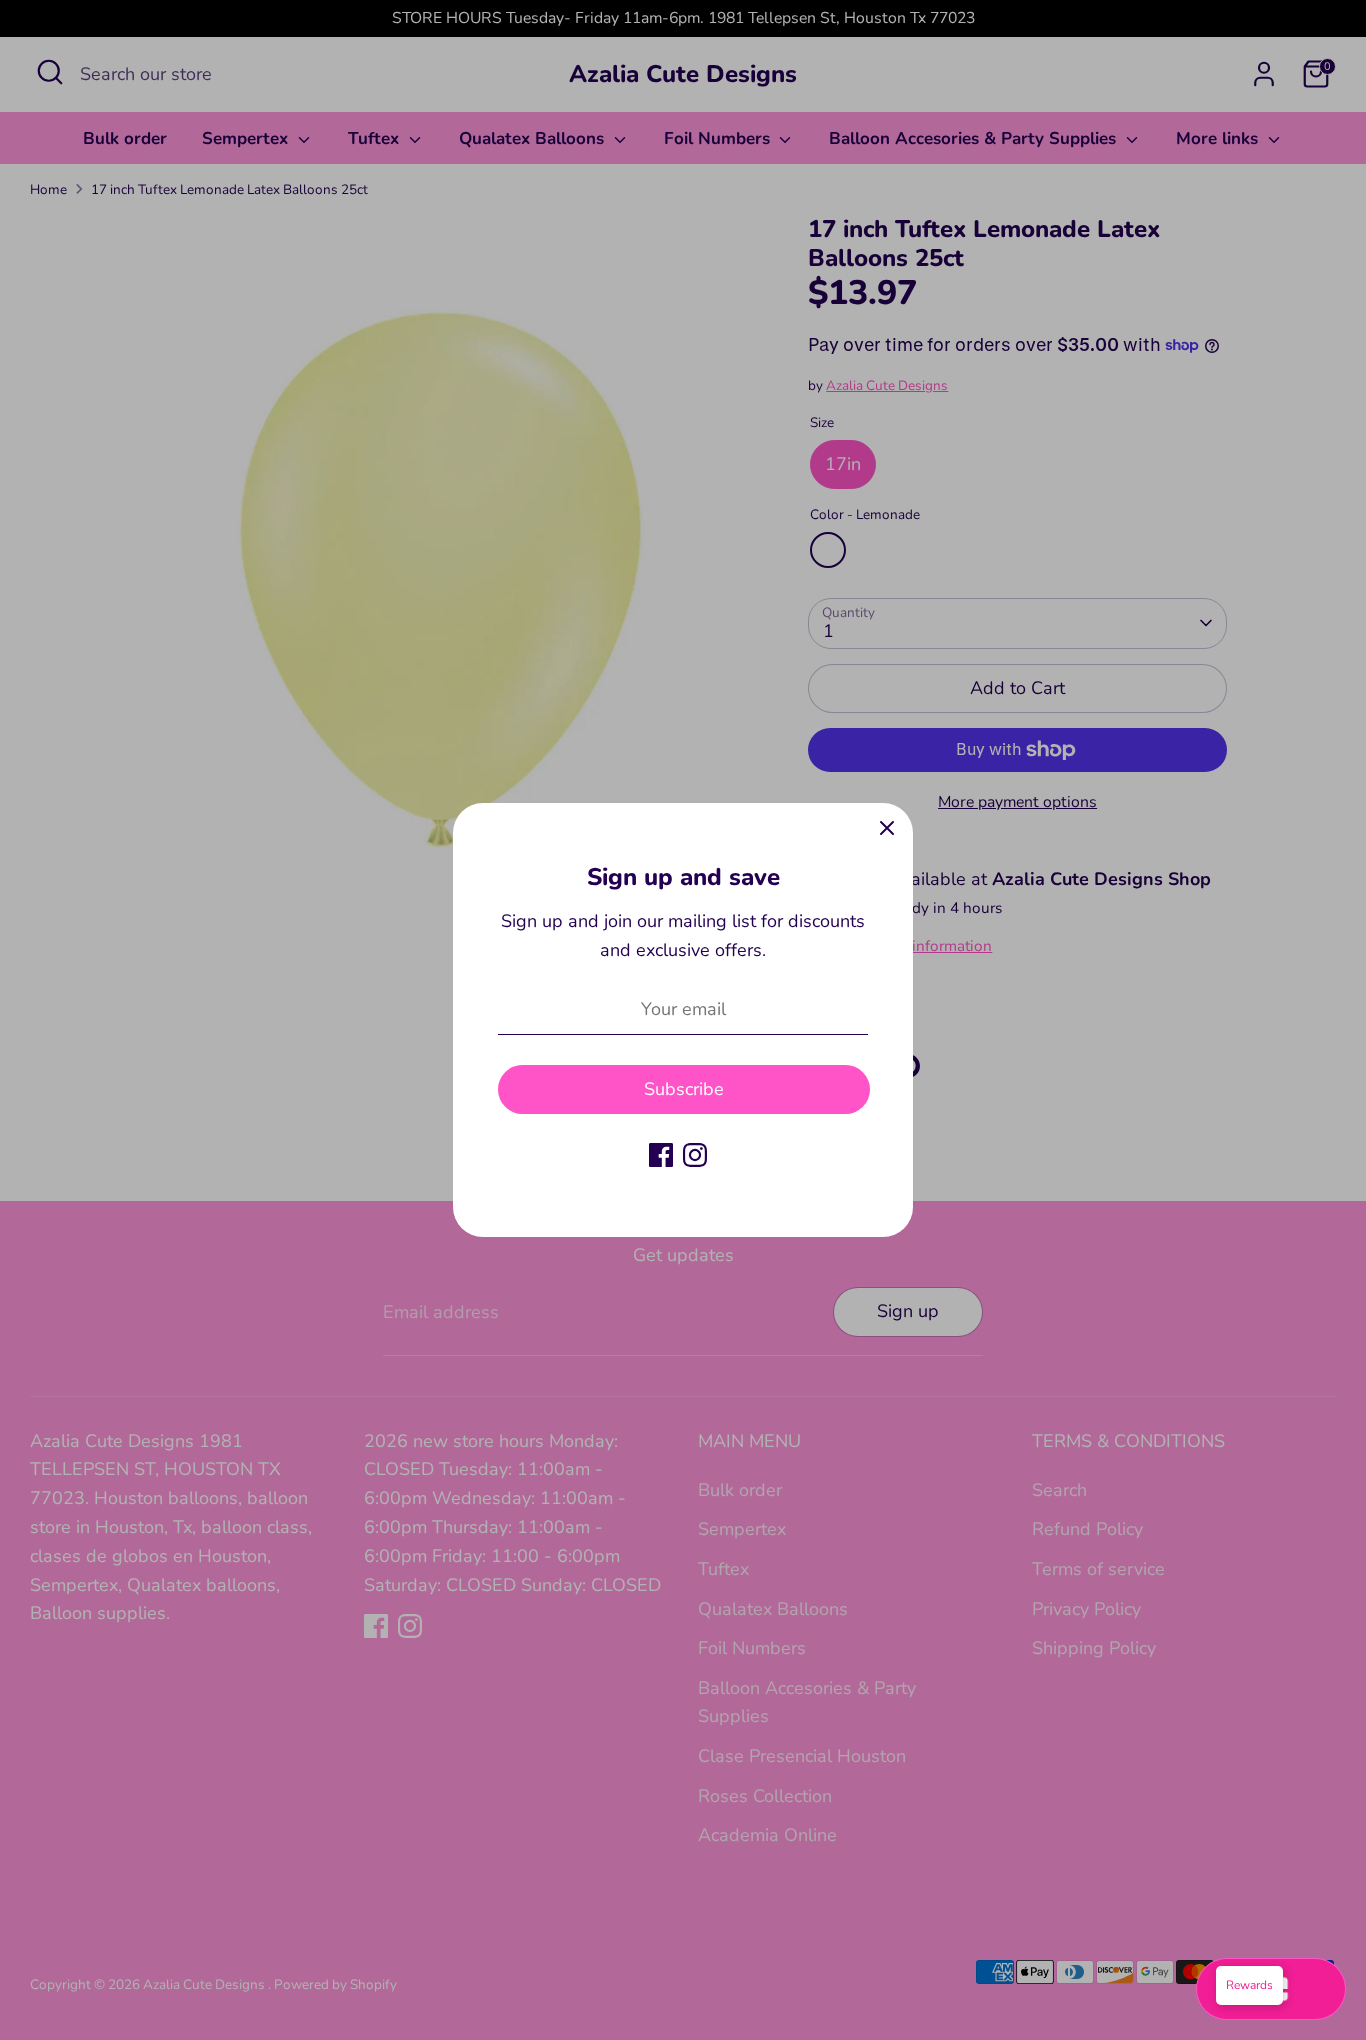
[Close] (887, 829)
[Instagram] (695, 1155)
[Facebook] (661, 1155)
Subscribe (684, 1089)
